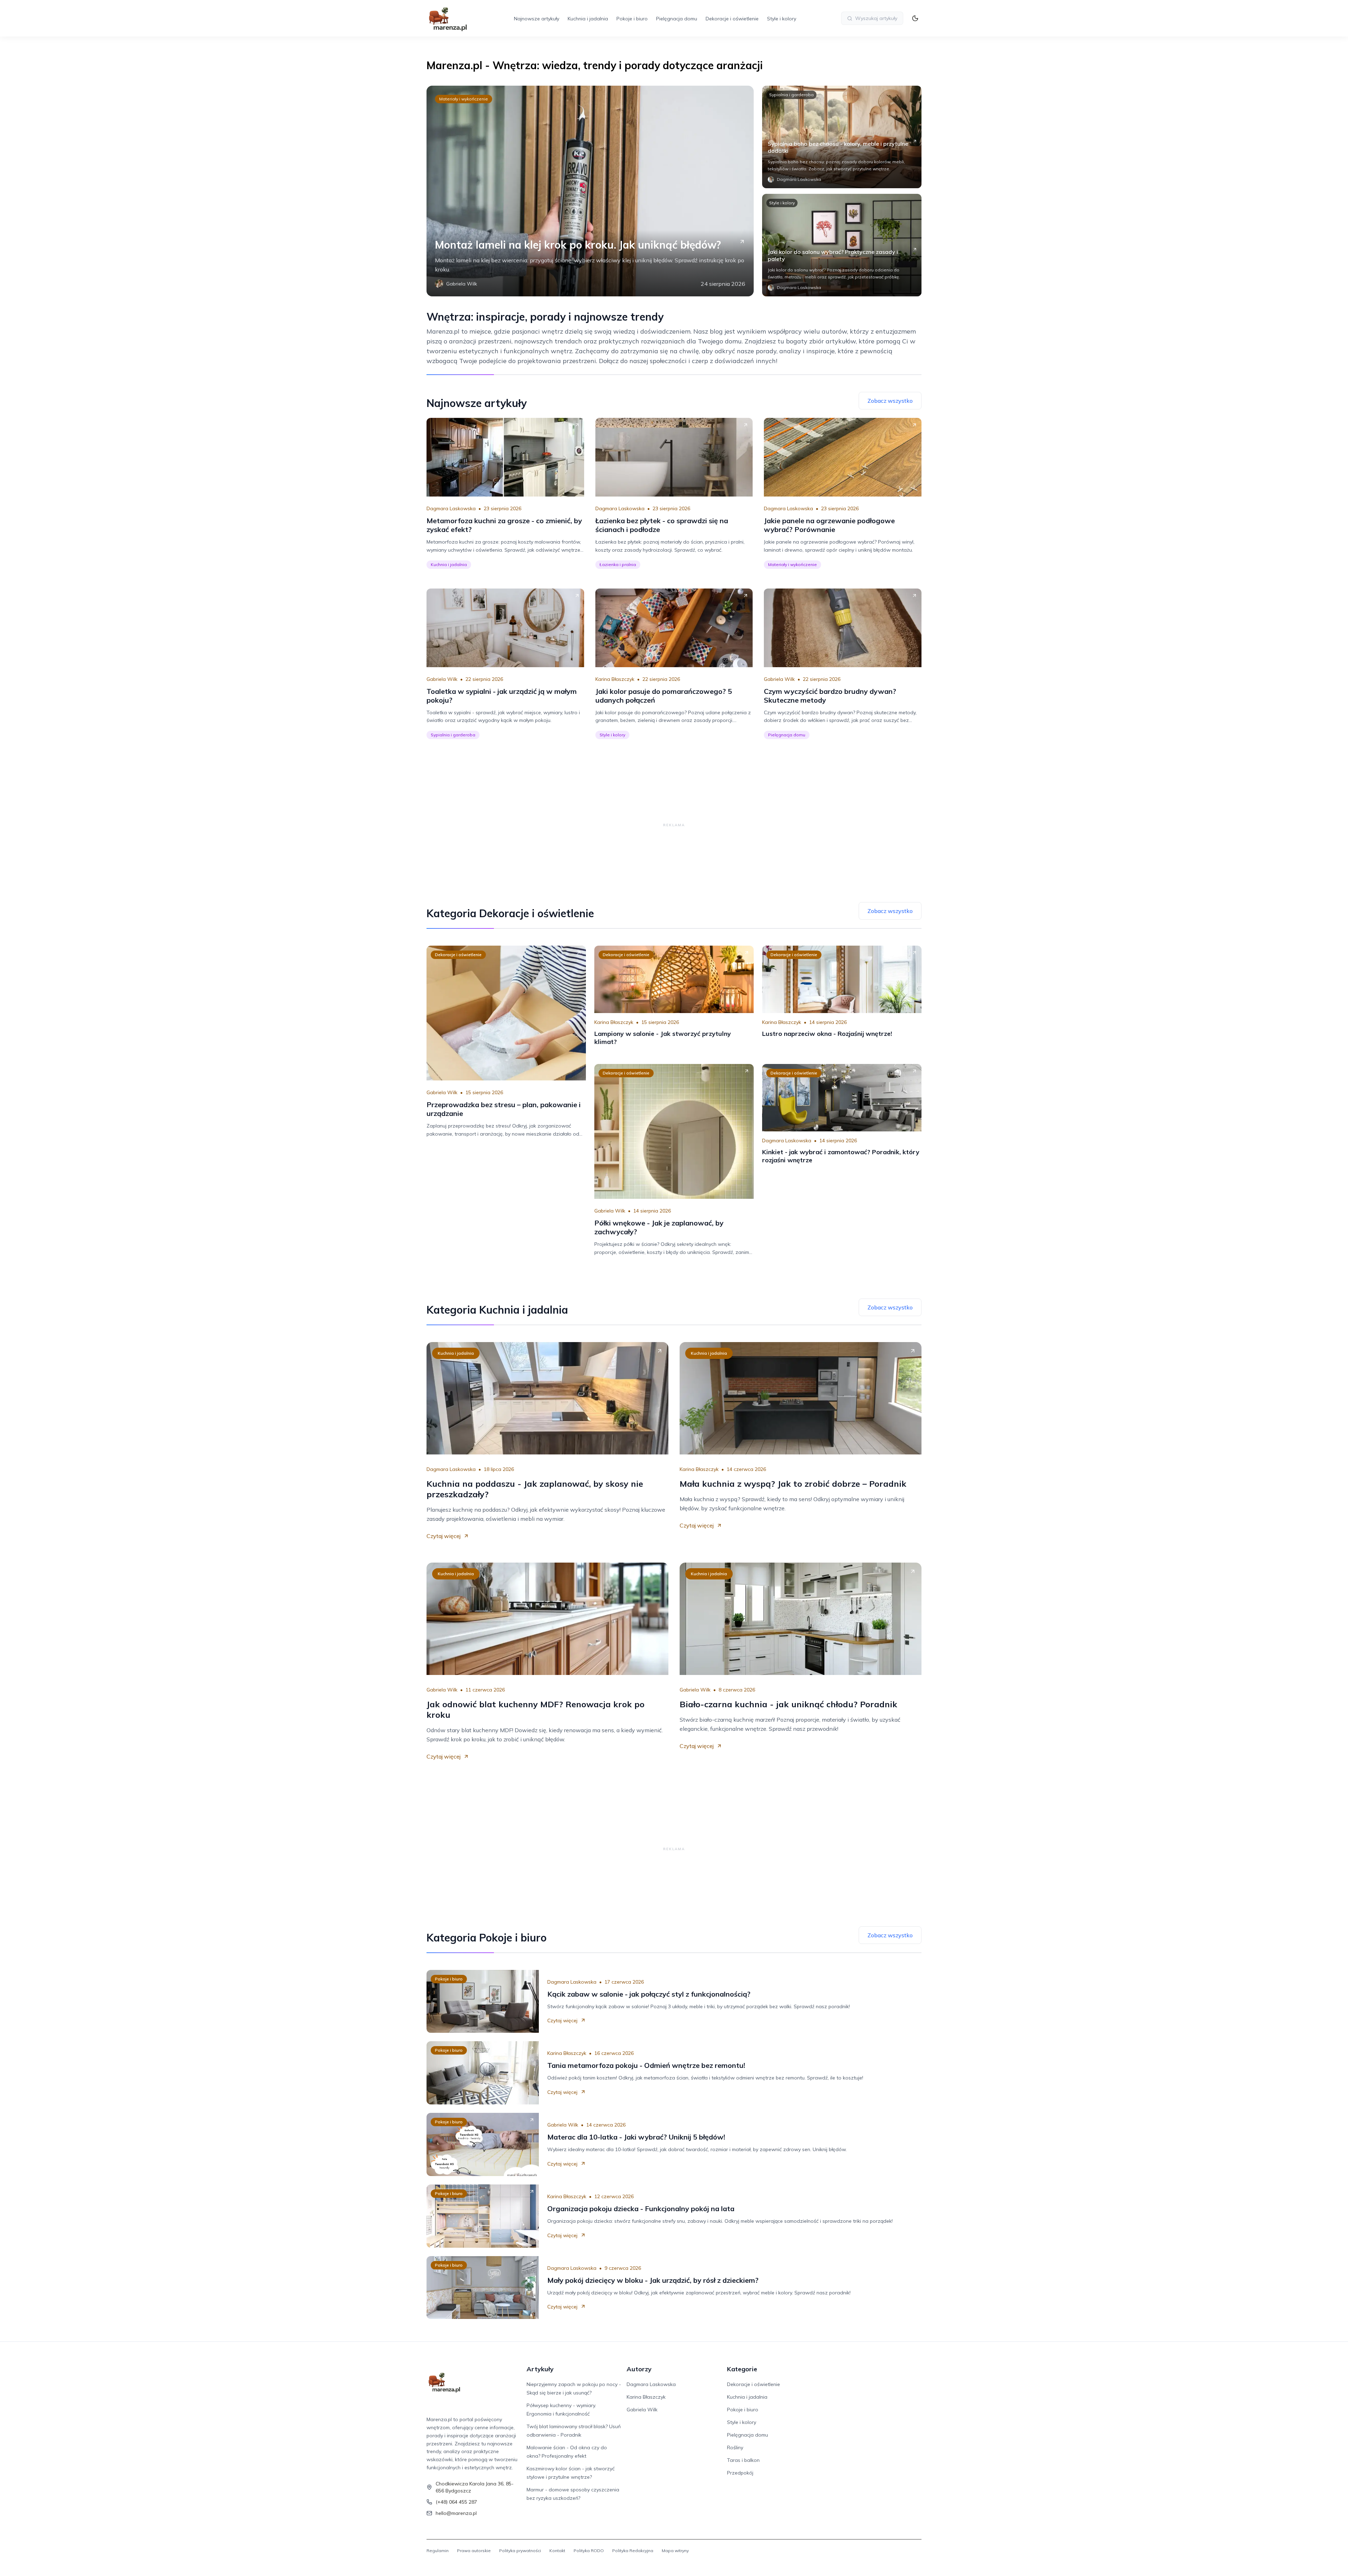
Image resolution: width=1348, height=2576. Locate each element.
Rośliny (735, 2447)
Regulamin (438, 2551)
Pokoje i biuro (632, 19)
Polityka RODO (589, 2551)
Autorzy (639, 2369)
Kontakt (557, 2551)
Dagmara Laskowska (451, 508)
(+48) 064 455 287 (456, 2502)
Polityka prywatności (520, 2551)
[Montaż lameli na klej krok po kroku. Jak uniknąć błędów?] (590, 191)
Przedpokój (740, 2473)
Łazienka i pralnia (618, 564)
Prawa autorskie (474, 2551)
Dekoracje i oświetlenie (732, 19)
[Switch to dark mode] (915, 18)
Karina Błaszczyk (615, 679)
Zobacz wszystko (890, 401)
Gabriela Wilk (442, 679)
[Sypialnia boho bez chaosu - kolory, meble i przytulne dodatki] (842, 137)
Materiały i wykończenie (464, 99)
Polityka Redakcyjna (633, 2551)
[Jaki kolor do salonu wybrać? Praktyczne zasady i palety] (842, 245)
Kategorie (742, 2369)
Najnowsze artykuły (537, 19)
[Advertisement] (674, 825)
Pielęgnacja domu (677, 19)
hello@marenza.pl (456, 2513)
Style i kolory (782, 19)
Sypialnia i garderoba (791, 95)
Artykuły (540, 2369)
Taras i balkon (743, 2460)
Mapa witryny (675, 2551)
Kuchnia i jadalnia (588, 19)
